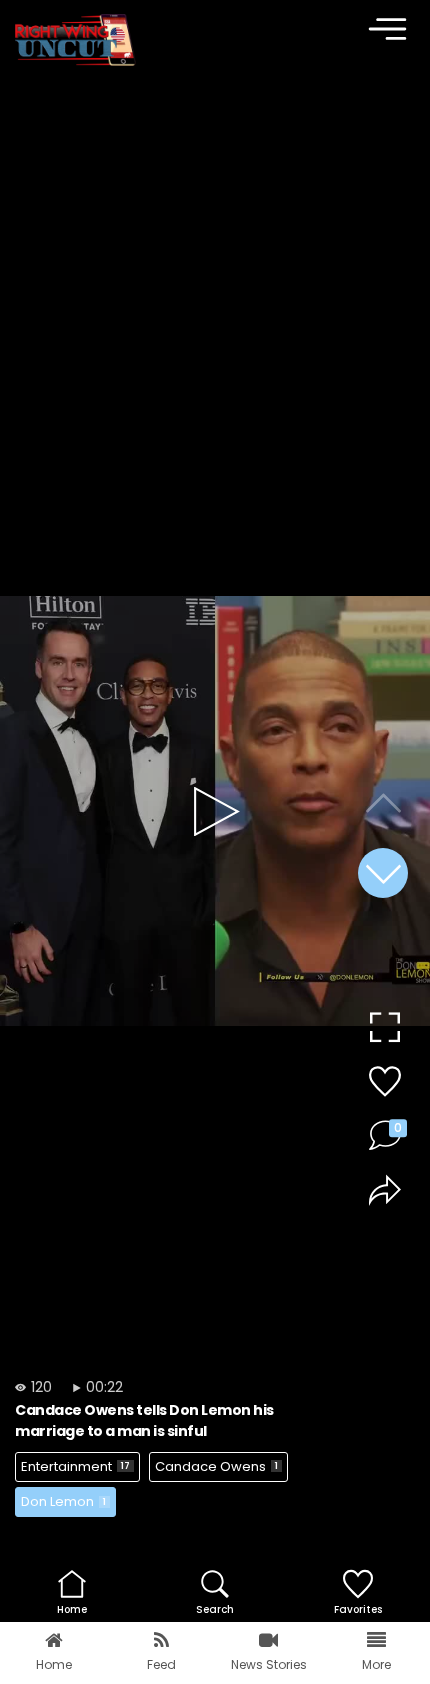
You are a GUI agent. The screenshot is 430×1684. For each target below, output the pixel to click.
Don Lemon (63, 1501)
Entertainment (75, 1466)
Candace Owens (216, 1466)
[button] (383, 873)
